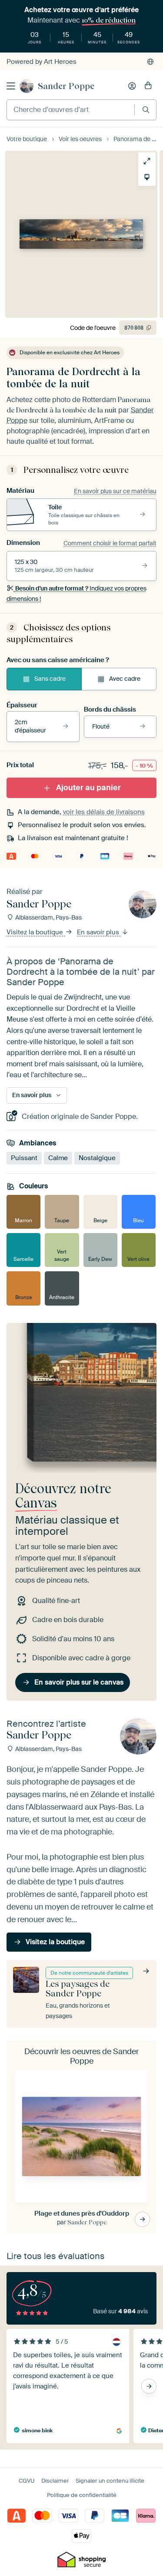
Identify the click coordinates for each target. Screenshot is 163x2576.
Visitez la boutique (36, 933)
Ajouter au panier (88, 788)
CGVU (27, 2481)
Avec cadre (125, 679)
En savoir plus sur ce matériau (115, 491)
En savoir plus (99, 933)
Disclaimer (55, 2481)
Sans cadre (50, 679)
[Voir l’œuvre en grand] (147, 161)
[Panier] (148, 86)
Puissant (24, 1158)
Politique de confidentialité (82, 2495)
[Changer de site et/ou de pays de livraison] (150, 62)
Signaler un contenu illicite (110, 2481)
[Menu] (11, 86)
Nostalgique (97, 1158)
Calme (58, 1158)
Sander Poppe (66, 86)
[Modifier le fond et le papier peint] (147, 177)
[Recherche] (146, 110)
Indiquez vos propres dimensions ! (77, 594)
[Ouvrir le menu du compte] (132, 86)
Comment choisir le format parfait (110, 543)
